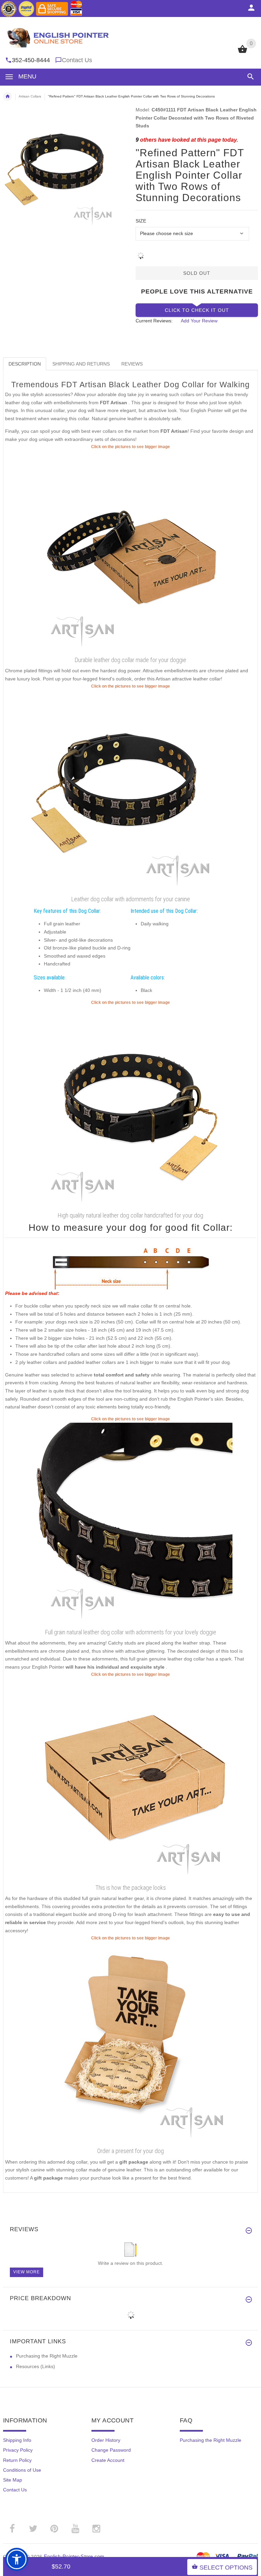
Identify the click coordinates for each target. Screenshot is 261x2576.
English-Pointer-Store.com (74, 2556)
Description (25, 364)
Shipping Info (17, 2440)
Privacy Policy (18, 2450)
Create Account (108, 2460)
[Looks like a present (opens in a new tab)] (130, 2043)
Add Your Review (199, 321)
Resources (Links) (36, 2366)
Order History (106, 2440)
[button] (249, 77)
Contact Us (77, 60)
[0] (242, 52)
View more (27, 2272)
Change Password (111, 2450)
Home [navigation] (7, 96)
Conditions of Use (22, 2470)
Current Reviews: (154, 321)
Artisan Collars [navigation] (30, 96)
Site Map (13, 2480)
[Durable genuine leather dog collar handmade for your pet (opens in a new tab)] (130, 1524)
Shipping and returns (81, 364)
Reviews (132, 364)
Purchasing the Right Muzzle (47, 2356)
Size (141, 221)
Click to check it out (197, 310)
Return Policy (17, 2460)
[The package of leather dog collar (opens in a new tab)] (130, 1779)
